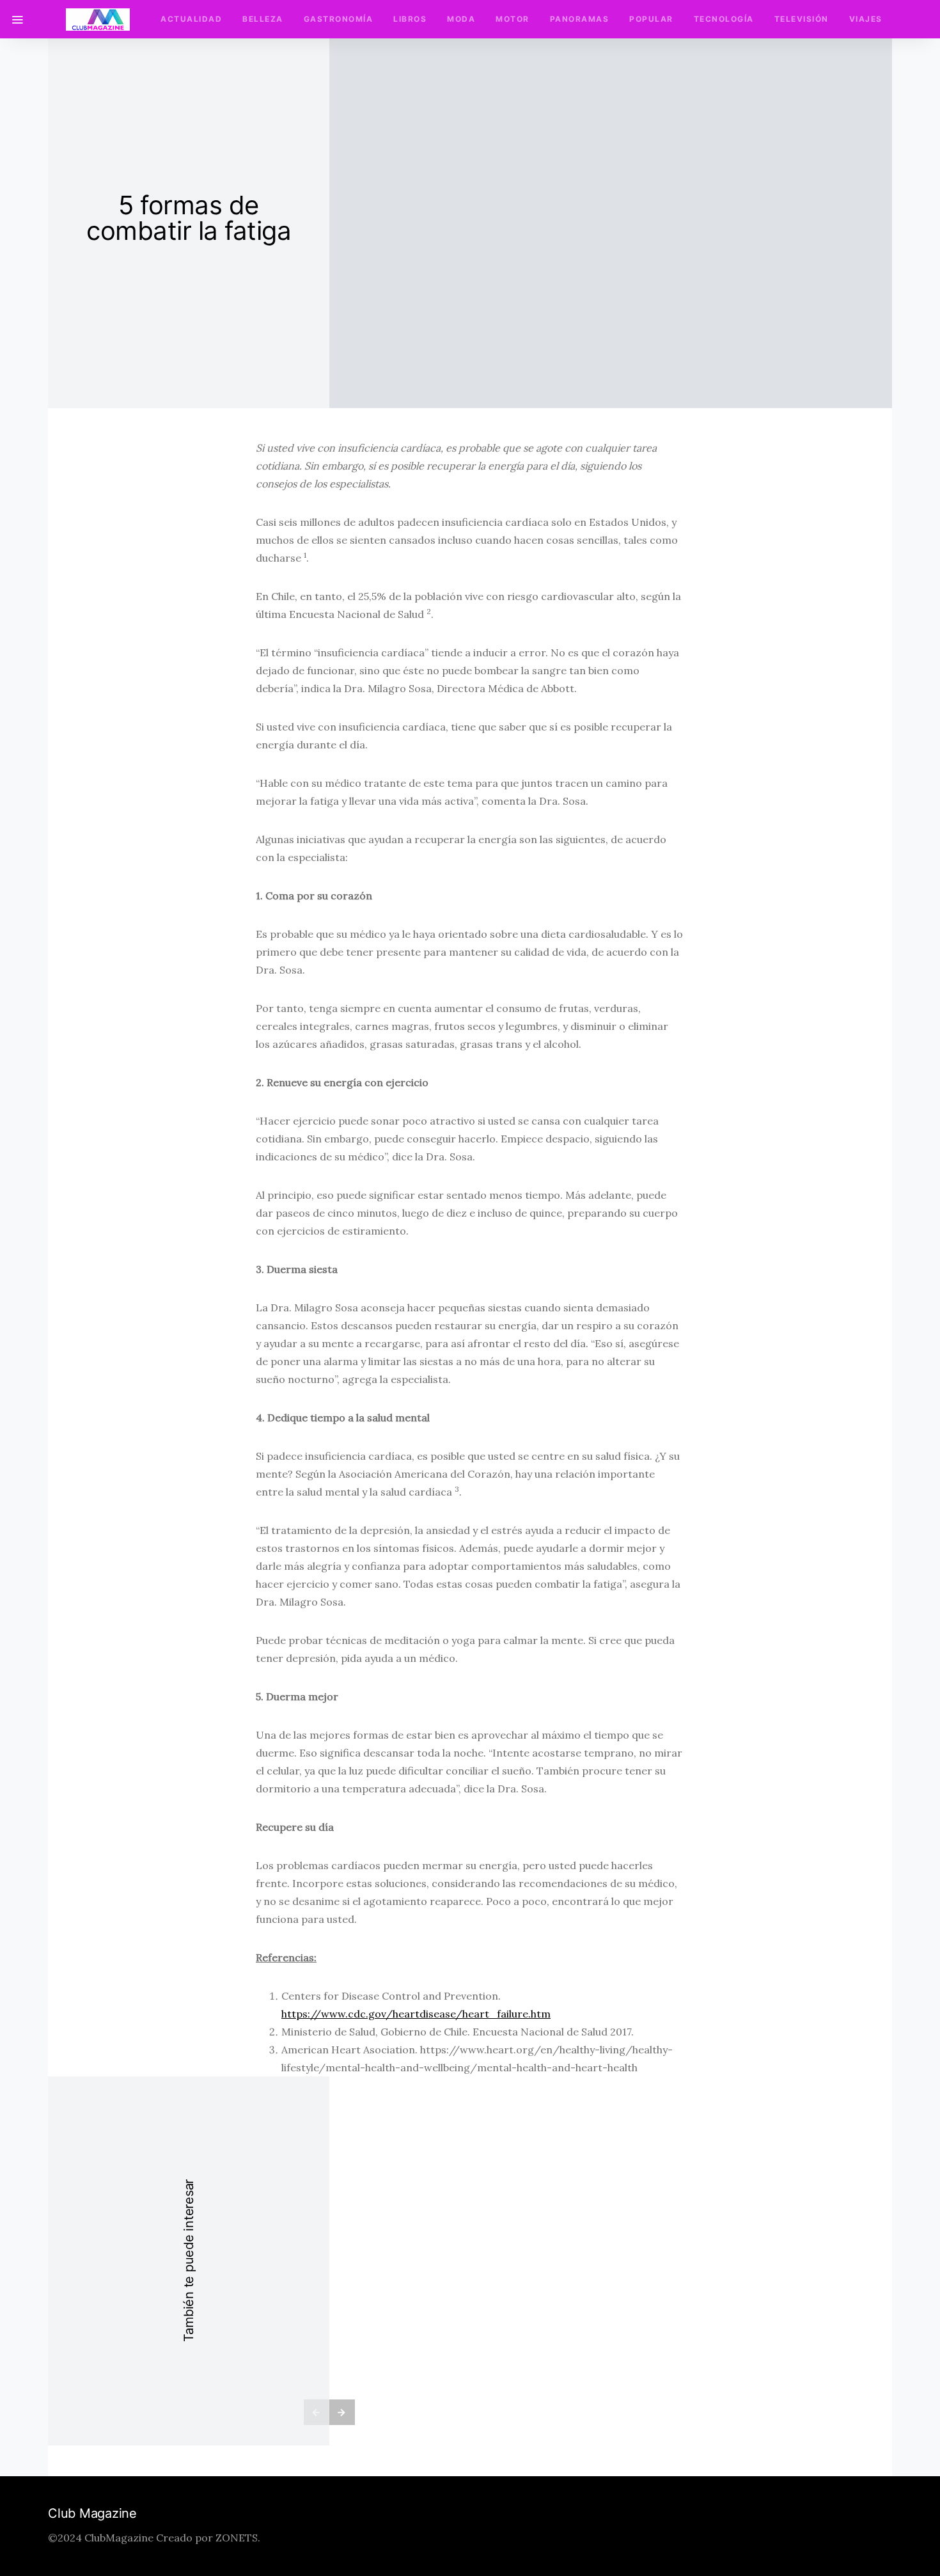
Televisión (802, 19)
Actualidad (191, 19)
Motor (513, 19)
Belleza (263, 19)
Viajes (866, 19)
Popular (651, 19)
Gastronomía (339, 19)
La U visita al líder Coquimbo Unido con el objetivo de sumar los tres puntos (611, 2256)
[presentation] (317, 2412)
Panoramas (580, 19)
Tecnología (724, 19)
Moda (461, 19)
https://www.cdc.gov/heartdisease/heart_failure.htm (416, 2014)
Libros (410, 19)
